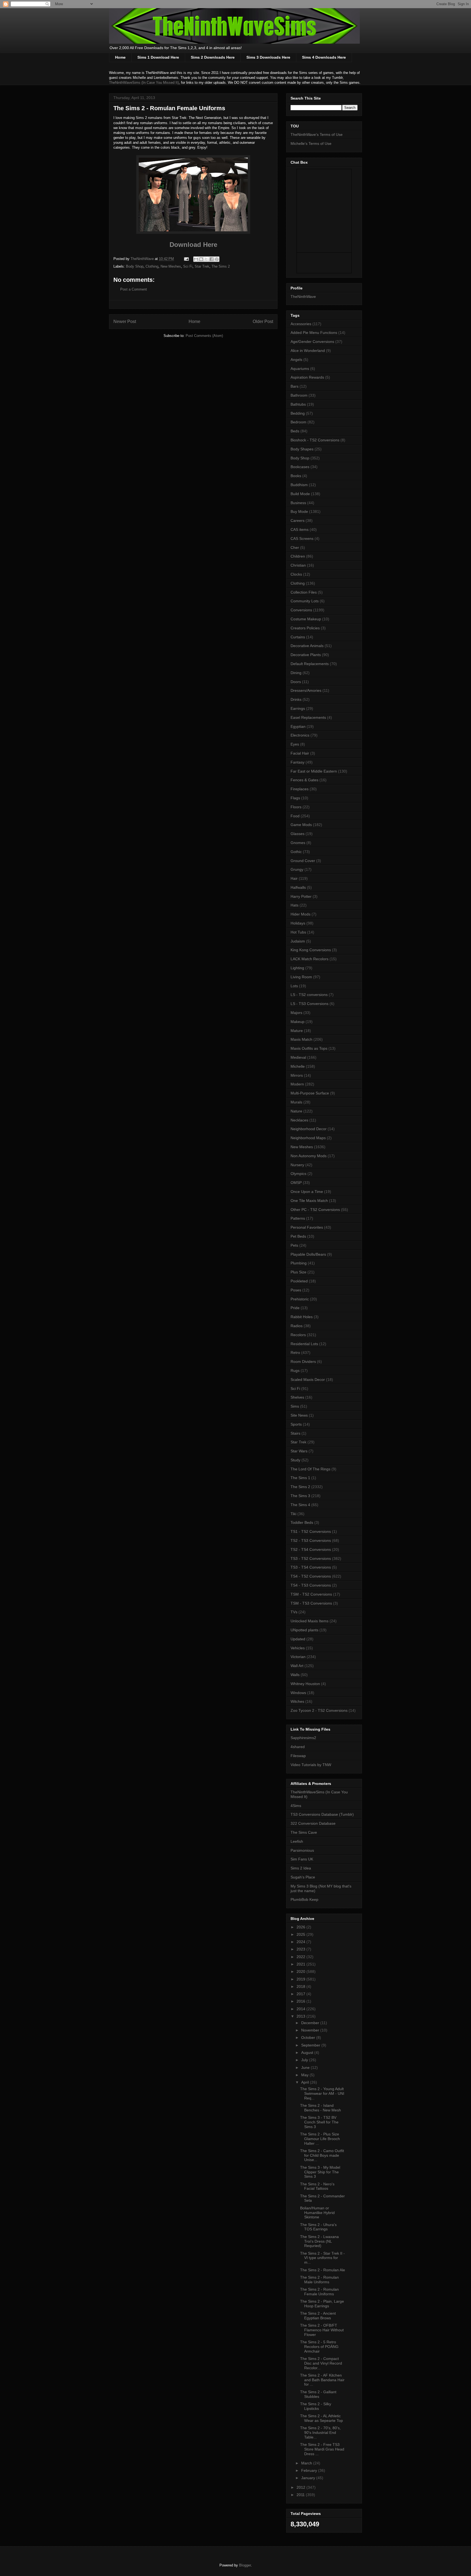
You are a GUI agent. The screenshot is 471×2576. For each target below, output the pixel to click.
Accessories (301, 324)
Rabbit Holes (302, 1317)
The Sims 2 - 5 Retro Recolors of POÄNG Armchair (319, 2347)
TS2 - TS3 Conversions (311, 1540)
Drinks (296, 699)
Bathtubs (298, 404)
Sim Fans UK (302, 1859)
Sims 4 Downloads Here (324, 57)
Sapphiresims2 (303, 1738)
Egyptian (298, 726)
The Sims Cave (304, 1832)
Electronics (300, 735)
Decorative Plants (306, 655)
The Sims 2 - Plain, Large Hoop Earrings (322, 2304)
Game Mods (301, 825)
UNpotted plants (304, 1630)
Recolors (298, 1335)
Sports (296, 1424)
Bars (295, 386)
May (305, 2075)
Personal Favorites (307, 1227)
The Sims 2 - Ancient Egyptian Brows (318, 2316)
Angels (296, 360)
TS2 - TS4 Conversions (311, 1549)
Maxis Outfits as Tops (309, 1048)
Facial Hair (300, 753)
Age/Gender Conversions (312, 342)
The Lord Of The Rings (310, 1469)
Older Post (263, 321)
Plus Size (298, 1272)
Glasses (298, 834)
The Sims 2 (221, 266)
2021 (301, 1964)
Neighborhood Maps (308, 1138)
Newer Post (125, 321)
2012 (301, 2487)
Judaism (298, 941)
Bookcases (300, 467)
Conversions (301, 610)
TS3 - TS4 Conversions (311, 1567)
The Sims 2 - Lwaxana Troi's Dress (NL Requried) (319, 2241)
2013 (301, 2016)
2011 (301, 2495)
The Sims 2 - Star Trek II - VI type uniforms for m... (322, 2258)
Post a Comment (134, 289)
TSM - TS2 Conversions (311, 1594)
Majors (296, 1013)
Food (295, 816)
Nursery (297, 1165)
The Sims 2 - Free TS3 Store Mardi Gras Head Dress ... (322, 2449)
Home (120, 57)
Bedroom (298, 422)
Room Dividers (303, 1362)
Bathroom (299, 395)
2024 (301, 1942)
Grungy (297, 869)
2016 (301, 2001)
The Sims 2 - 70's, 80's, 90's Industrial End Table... (320, 2433)
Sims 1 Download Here (158, 57)
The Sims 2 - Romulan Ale (323, 2270)
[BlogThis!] (201, 259)
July (305, 2060)
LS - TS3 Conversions (310, 1004)
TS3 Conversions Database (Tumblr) (322, 1814)
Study (295, 1460)
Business (298, 503)
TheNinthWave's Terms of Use (317, 134)
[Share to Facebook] (212, 259)
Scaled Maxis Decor (308, 1380)
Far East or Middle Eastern (314, 771)
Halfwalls (298, 887)
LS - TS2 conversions (309, 995)
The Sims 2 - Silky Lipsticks (316, 2406)
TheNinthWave (303, 297)
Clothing (152, 266)
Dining (296, 673)
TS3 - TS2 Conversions (311, 1558)
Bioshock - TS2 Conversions (315, 440)
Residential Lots (304, 1344)
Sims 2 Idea (301, 1868)
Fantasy (298, 762)
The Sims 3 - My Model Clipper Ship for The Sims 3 (320, 2172)
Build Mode (300, 494)
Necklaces (299, 1120)
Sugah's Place (303, 1877)
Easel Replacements (308, 717)
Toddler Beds (302, 1522)
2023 (301, 1949)
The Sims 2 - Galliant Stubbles (318, 2394)
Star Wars (299, 1451)
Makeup (298, 1022)
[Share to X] (206, 259)
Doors (296, 682)
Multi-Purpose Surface (310, 1093)
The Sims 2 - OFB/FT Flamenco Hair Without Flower (322, 2330)
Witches (297, 1701)
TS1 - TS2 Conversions (311, 1531)
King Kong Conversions (311, 950)
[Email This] (196, 259)
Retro (295, 1353)
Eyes (295, 744)
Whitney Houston (305, 1684)
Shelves (297, 1397)
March (307, 2463)
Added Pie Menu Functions (314, 333)
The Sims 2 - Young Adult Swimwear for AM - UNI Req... (322, 2093)
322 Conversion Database (313, 1823)
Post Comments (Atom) (204, 336)
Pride (295, 1308)
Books (296, 476)
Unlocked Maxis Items (310, 1621)
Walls (295, 1675)
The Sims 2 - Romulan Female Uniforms (319, 2292)
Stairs (295, 1433)
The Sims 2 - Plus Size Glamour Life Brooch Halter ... (320, 2139)
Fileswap (298, 1756)
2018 (301, 1986)
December (311, 2023)
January (309, 2478)
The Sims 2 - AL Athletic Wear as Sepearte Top (321, 2418)
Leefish (297, 1841)
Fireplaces (300, 789)
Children (298, 556)
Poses (296, 1290)
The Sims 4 (300, 1505)
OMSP (296, 1183)
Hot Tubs (298, 932)
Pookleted (299, 1281)
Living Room (301, 977)
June (306, 2068)
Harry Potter (301, 896)
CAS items (300, 529)
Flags (295, 798)
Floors (296, 807)
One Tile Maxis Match (309, 1201)
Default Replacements (310, 664)
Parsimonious (302, 1850)
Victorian (298, 1657)
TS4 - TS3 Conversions (311, 1585)
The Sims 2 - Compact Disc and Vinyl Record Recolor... (321, 2363)
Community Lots (305, 601)
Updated (298, 1639)
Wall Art (297, 1666)
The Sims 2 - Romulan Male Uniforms (319, 2280)
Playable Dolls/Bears (308, 1254)
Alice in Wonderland (308, 351)
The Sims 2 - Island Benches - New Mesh (321, 2108)
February (310, 2470)
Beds (295, 431)
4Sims (296, 1806)
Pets (294, 1245)
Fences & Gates (304, 780)
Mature (297, 1031)
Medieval (298, 1057)
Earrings (298, 708)
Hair (294, 878)
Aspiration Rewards (307, 377)
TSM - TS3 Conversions (311, 1603)
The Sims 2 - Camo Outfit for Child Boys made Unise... (322, 2155)
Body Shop (135, 266)
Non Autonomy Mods (309, 1156)
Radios (297, 1326)
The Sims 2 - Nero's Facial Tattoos (317, 2186)
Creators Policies (305, 628)
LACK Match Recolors (310, 959)
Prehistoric (300, 1299)
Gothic (296, 852)
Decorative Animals (307, 646)
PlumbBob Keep (304, 1899)
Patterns (298, 1218)
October (309, 2038)
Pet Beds (298, 1236)
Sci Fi (188, 266)
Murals (296, 1102)
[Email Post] (186, 259)
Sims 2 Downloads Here (213, 57)
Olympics (298, 1174)
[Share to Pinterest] (217, 259)
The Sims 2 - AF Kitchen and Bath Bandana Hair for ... (322, 2380)
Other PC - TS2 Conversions (315, 1210)
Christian (298, 565)
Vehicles (298, 1648)
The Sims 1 (300, 1478)
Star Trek (202, 266)
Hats (295, 905)
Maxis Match (301, 1039)
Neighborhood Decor (309, 1129)
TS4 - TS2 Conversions (311, 1576)
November (311, 2030)
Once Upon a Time (307, 1192)
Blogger (245, 2565)
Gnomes (298, 843)
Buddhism (299, 485)
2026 (301, 1927)
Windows (298, 1693)
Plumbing (299, 1263)
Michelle (298, 1066)
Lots (294, 986)
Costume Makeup (306, 619)
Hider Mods (301, 914)
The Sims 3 (300, 1496)
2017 (301, 1994)
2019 (301, 1979)
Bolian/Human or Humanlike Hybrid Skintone (317, 2213)
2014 (301, 2009)
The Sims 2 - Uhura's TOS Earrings (318, 2227)
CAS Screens (302, 538)
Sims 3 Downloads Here (268, 57)
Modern (297, 1084)
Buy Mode (299, 511)
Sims (295, 1406)
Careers (298, 520)
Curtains (298, 637)
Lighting (297, 968)
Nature (296, 1111)
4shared (298, 1747)
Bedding (298, 413)
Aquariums (300, 369)
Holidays (298, 923)
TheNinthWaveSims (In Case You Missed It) (144, 83)
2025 (301, 1934)
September (311, 2045)
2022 (301, 1957)
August (308, 2053)
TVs (294, 1612)
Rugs (295, 1371)
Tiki (293, 1514)
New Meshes (171, 266)
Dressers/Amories (306, 690)
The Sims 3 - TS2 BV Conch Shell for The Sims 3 (319, 2122)
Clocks (296, 574)
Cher (295, 547)
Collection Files (304, 592)
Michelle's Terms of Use (311, 143)
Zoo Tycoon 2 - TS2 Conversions (319, 1710)
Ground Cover (303, 861)
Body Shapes (302, 449)
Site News (299, 1415)
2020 (301, 1971)
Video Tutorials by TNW (311, 1765)
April (306, 2082)
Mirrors (297, 1075)
